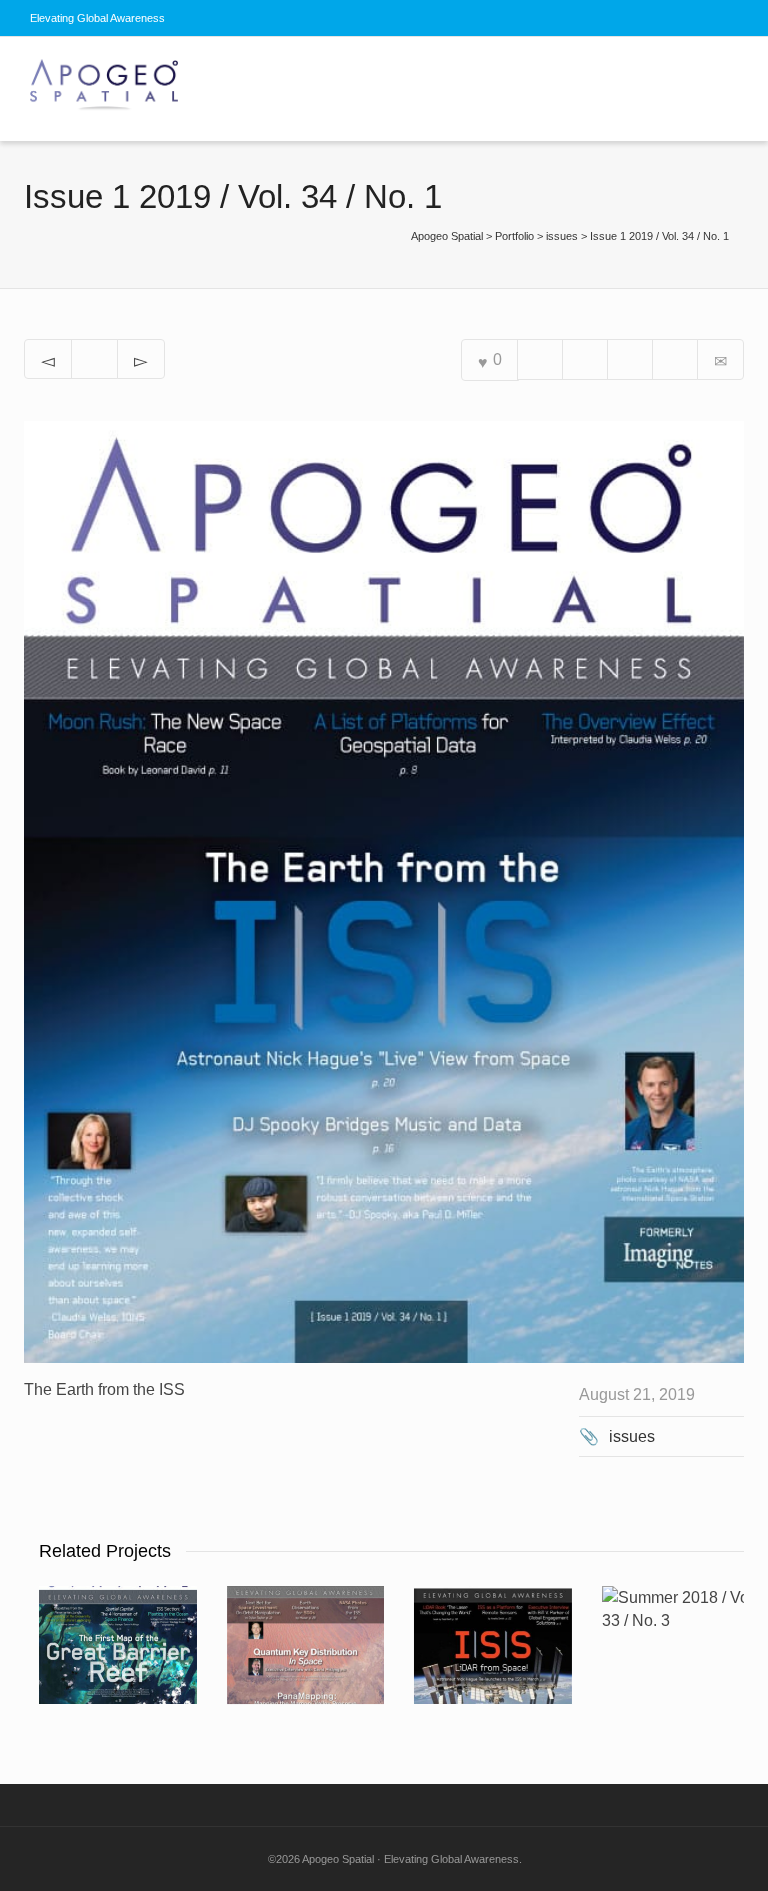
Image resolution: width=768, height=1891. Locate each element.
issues (632, 1436)
